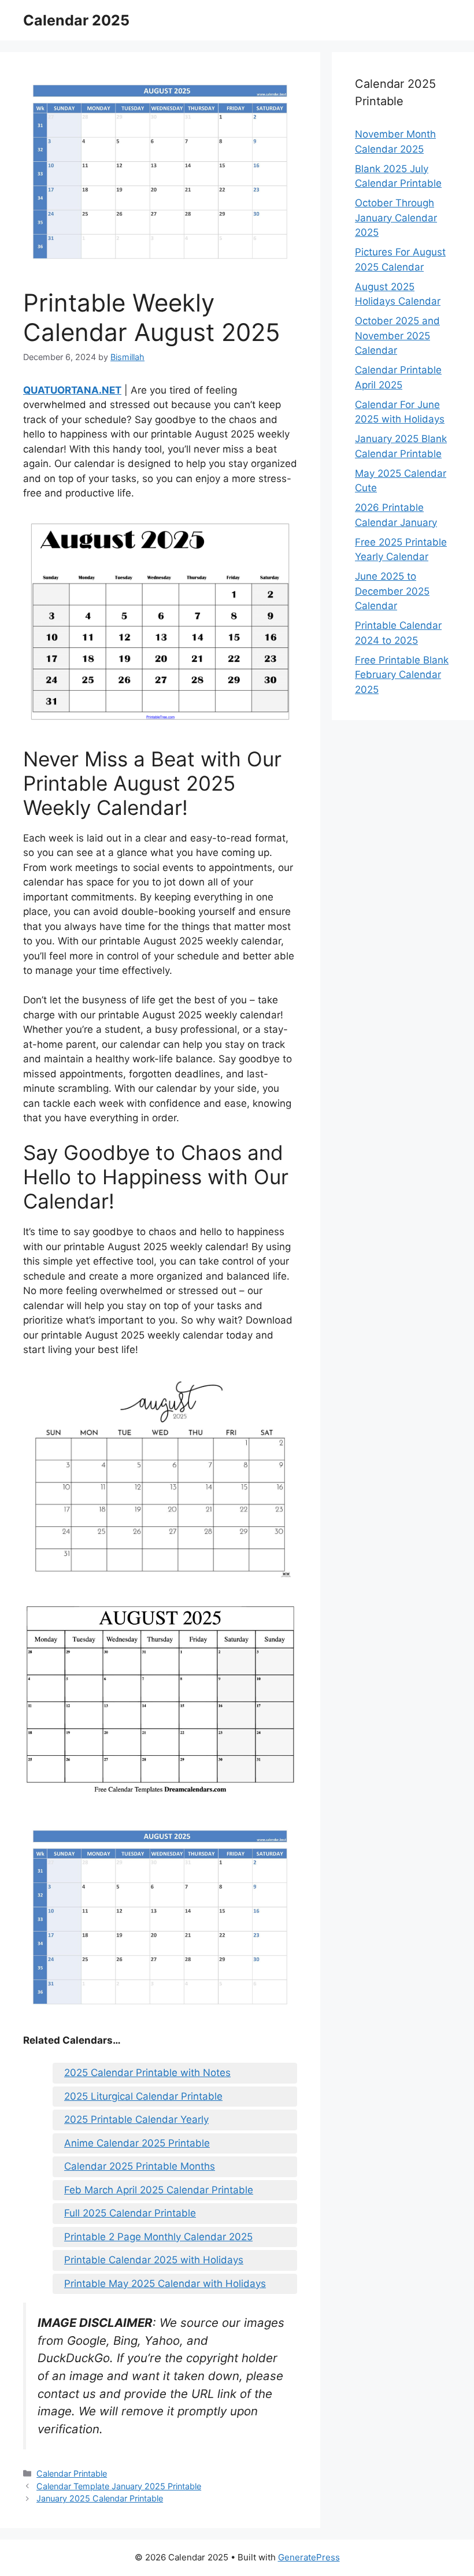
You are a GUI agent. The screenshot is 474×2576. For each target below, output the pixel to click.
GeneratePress (309, 2557)
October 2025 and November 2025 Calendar (397, 336)
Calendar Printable (72, 2473)
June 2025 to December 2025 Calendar (392, 591)
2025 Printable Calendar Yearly (136, 2119)
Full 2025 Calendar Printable (130, 2213)
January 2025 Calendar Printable (100, 2498)
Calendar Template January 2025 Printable (119, 2486)
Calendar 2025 (76, 20)
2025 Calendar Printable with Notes (147, 2073)
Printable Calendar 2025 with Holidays (154, 2260)
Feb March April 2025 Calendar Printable (159, 2190)
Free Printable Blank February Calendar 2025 (402, 675)
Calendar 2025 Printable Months (140, 2166)
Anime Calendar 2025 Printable (137, 2143)
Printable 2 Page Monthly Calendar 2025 (158, 2237)
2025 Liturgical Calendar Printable (143, 2096)
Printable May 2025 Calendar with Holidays (165, 2284)
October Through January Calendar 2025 (396, 218)
